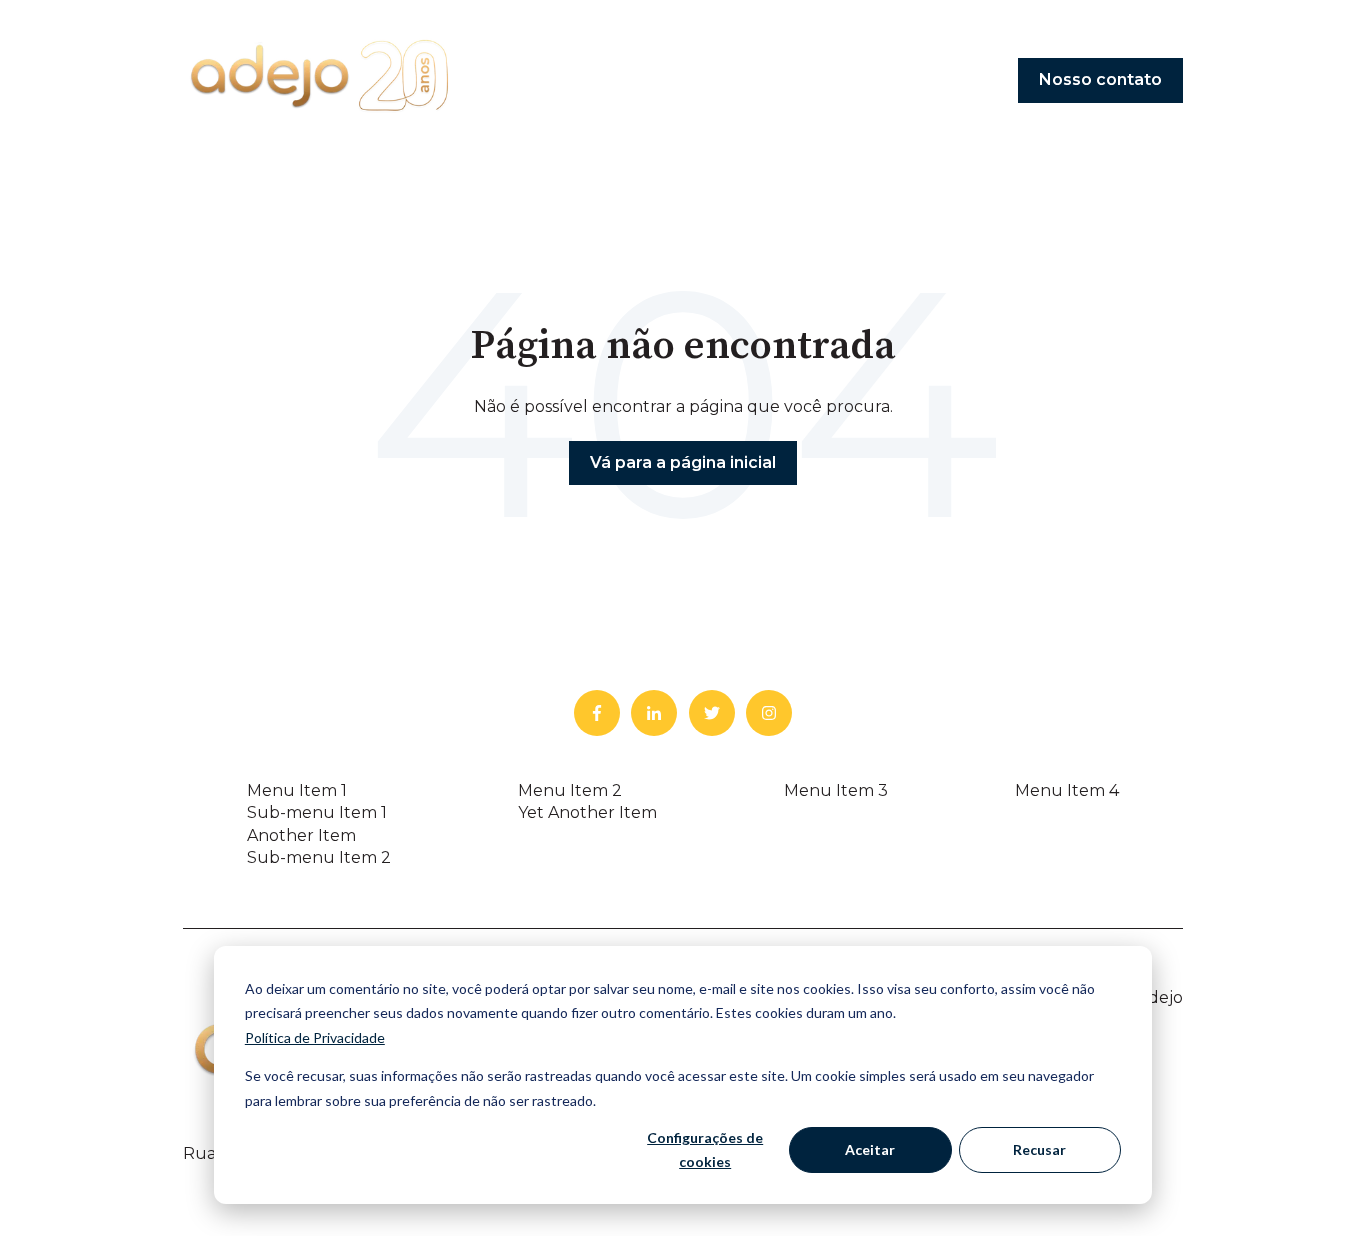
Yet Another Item (587, 812)
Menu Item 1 (297, 790)
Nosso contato (1100, 79)
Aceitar (870, 1149)
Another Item (301, 835)
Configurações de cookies (705, 1150)
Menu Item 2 (570, 790)
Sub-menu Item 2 (319, 857)
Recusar (1039, 1149)
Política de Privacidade (315, 1037)
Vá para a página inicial (683, 462)
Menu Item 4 (1067, 790)
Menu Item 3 (836, 790)
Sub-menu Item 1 (317, 812)
